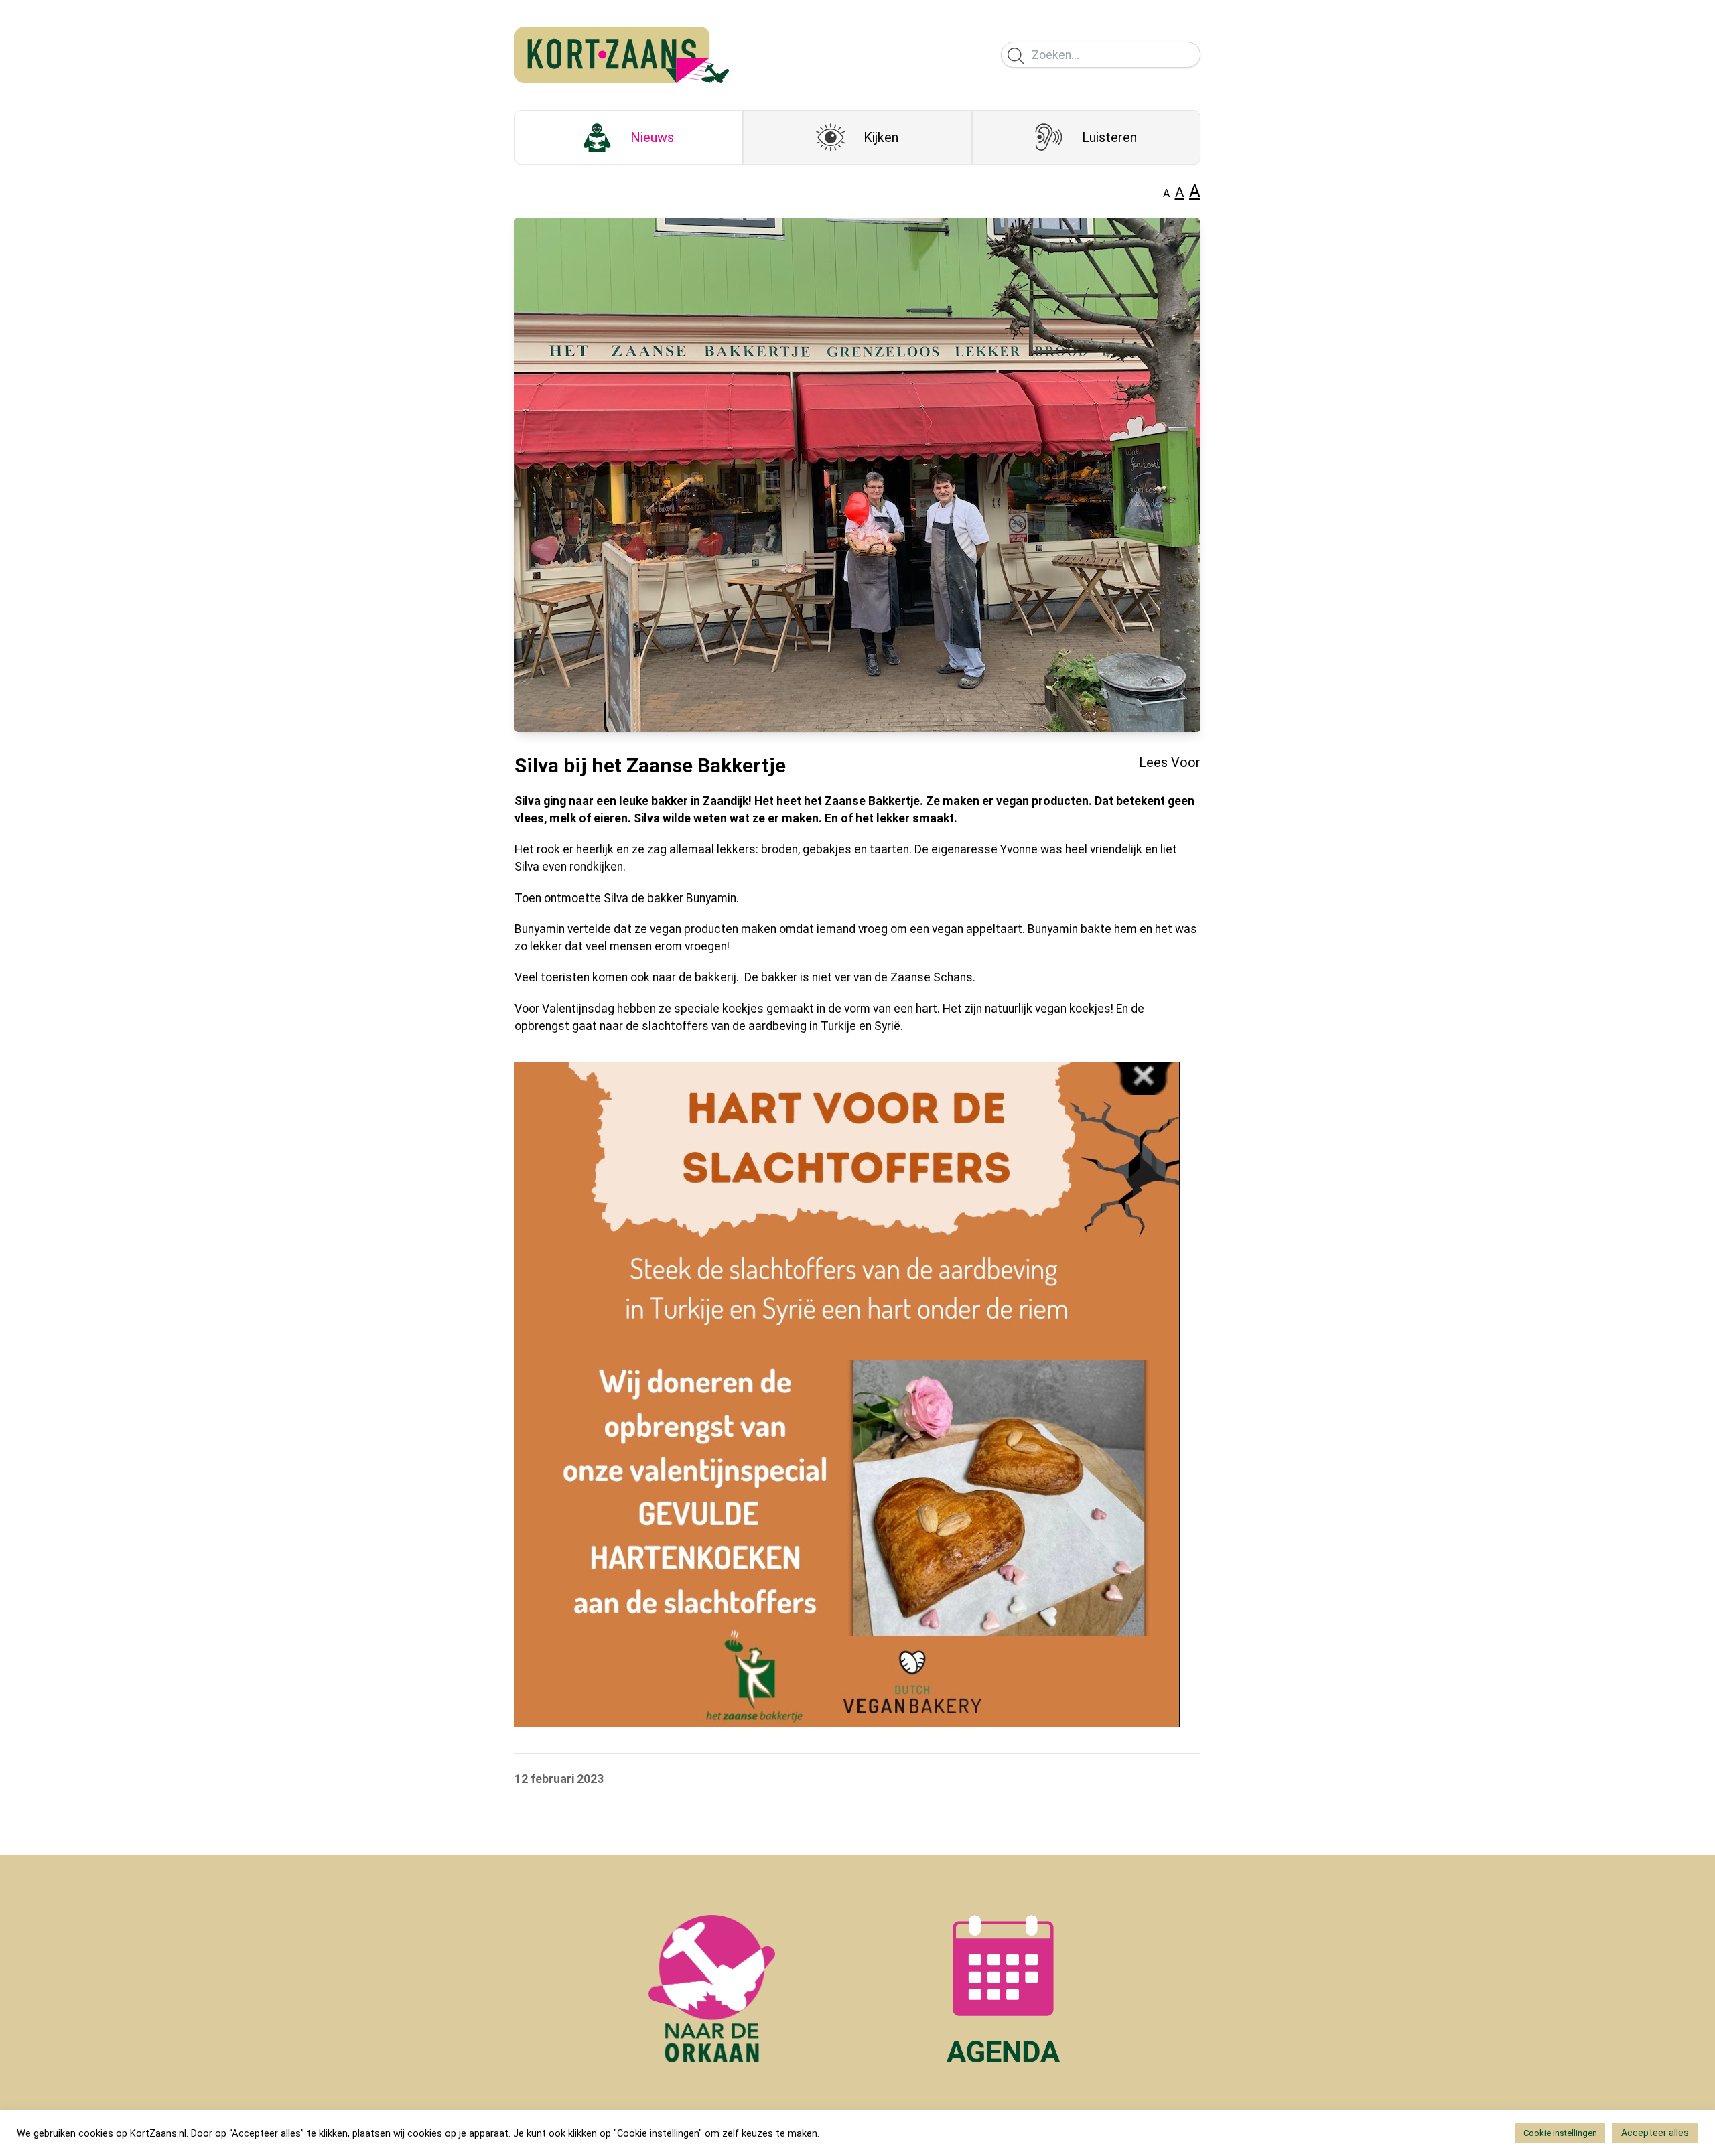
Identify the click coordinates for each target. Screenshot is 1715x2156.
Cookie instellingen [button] (1560, 2133)
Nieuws (652, 137)
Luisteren (1109, 137)
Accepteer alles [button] (1655, 2133)
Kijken (881, 137)
